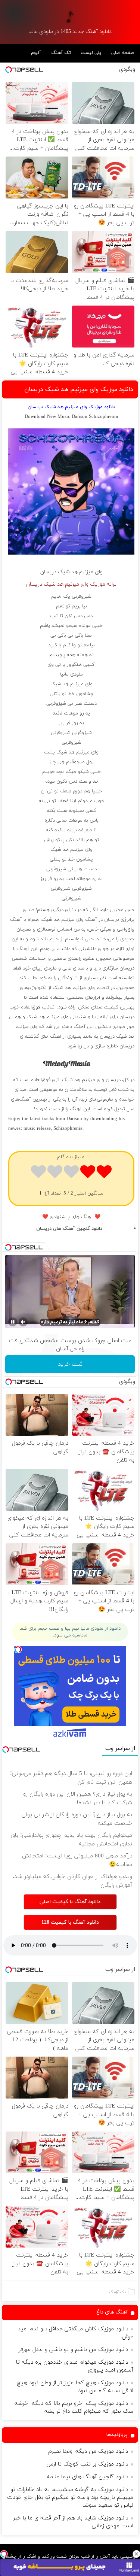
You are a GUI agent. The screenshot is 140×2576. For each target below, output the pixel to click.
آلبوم (36, 53)
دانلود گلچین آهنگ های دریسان (69, 1229)
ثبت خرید (70, 1364)
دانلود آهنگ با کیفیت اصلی (70, 1902)
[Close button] (136, 2554)
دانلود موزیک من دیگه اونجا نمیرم (88, 2451)
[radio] (104, 1173)
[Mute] (23, 1322)
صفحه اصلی (122, 53)
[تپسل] (4, 2554)
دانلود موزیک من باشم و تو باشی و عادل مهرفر (73, 2350)
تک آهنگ (61, 53)
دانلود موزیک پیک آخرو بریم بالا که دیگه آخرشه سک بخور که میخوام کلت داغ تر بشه (74, 2407)
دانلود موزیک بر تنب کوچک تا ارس (87, 2464)
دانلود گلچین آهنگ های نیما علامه (87, 2477)
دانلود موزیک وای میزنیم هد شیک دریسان (79, 389)
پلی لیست (91, 53)
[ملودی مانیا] (70, 17)
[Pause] (13, 1322)
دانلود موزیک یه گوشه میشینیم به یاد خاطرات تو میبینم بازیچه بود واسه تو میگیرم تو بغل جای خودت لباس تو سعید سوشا (70, 2498)
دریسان (48, 572)
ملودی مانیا (71, 674)
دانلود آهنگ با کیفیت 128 (70, 1922)
